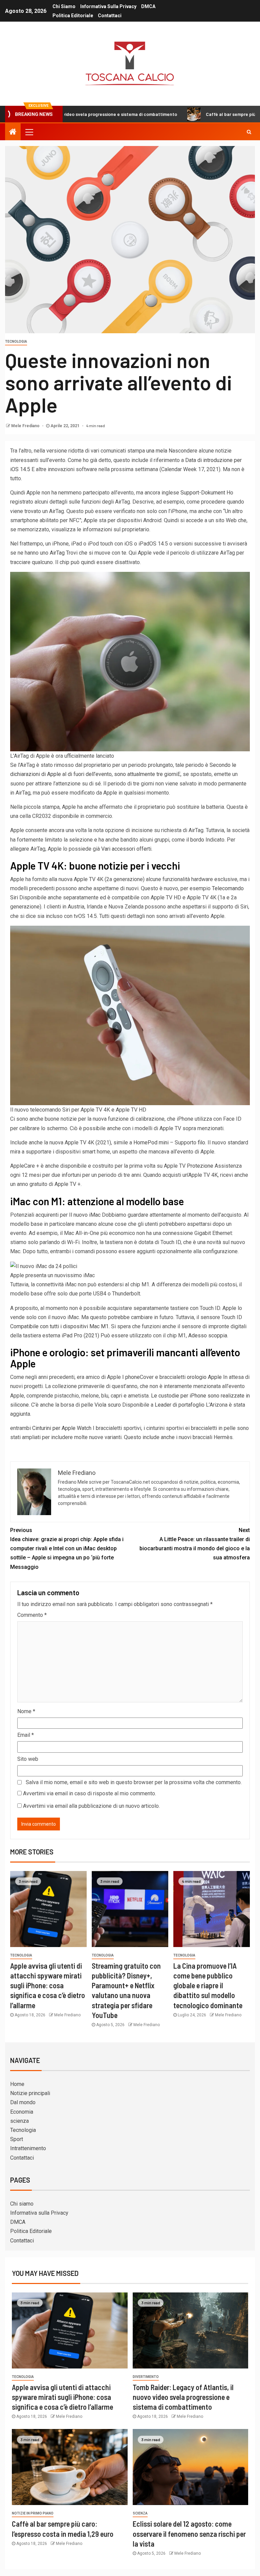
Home (17, 2084)
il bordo (195, 840)
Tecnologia (16, 342)
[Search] (249, 132)
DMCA (148, 6)
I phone (131, 1377)
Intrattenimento (28, 2148)
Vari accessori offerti (126, 849)
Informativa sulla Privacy (108, 6)
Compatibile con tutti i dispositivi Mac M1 (59, 1326)
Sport (17, 2139)
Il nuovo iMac (85, 1215)
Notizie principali (30, 2093)
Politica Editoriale (73, 16)
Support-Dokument (203, 493)
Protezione (200, 1166)
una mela (157, 451)
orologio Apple (204, 1377)
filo (201, 1143)
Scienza (140, 2513)
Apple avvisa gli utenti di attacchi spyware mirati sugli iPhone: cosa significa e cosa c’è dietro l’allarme (48, 1985)
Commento (32, 1615)
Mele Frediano (26, 426)
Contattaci (110, 16)
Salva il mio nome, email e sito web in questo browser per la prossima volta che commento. (134, 1782)
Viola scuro (108, 1405)
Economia (22, 2112)
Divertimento (146, 2377)
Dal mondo (23, 2102)
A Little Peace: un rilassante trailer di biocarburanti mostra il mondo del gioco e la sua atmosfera (195, 1544)
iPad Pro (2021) (80, 1335)
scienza (19, 2121)
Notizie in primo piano (33, 2513)
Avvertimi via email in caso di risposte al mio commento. (90, 1793)
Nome (26, 1711)
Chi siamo (64, 6)
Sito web (28, 1759)
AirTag (57, 553)
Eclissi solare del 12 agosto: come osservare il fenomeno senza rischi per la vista (189, 2534)
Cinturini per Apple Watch (62, 1428)
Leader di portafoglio (180, 1405)
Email (26, 1735)
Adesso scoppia (208, 1335)
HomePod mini (151, 1143)
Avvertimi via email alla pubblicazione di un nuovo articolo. (91, 1806)
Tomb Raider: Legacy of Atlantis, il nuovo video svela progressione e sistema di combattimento (183, 2397)
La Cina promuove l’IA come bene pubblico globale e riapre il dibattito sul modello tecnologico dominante (208, 1985)
